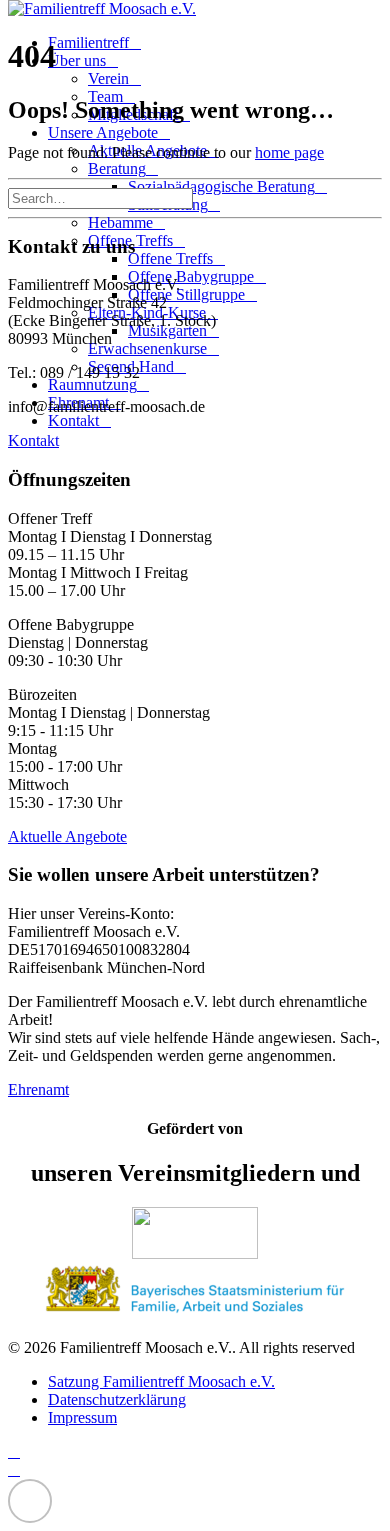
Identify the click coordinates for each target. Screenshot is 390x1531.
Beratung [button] (117, 168)
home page (289, 152)
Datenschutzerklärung (117, 1399)
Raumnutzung (92, 384)
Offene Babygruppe (191, 276)
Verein (108, 78)
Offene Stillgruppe (186, 294)
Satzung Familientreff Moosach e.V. (161, 1381)
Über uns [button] (77, 60)
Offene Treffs (170, 258)
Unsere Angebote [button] (103, 132)
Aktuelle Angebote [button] (67, 836)
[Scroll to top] (30, 1499)
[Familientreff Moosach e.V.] (195, 9)
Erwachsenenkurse (147, 348)
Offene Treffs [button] (130, 240)
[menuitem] (215, 250)
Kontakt (73, 420)
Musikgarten (167, 330)
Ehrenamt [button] (38, 1089)
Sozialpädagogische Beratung (221, 186)
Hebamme (120, 222)
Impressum (82, 1417)
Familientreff (88, 42)
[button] (203, 197)
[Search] (108, 197)
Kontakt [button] (33, 440)
